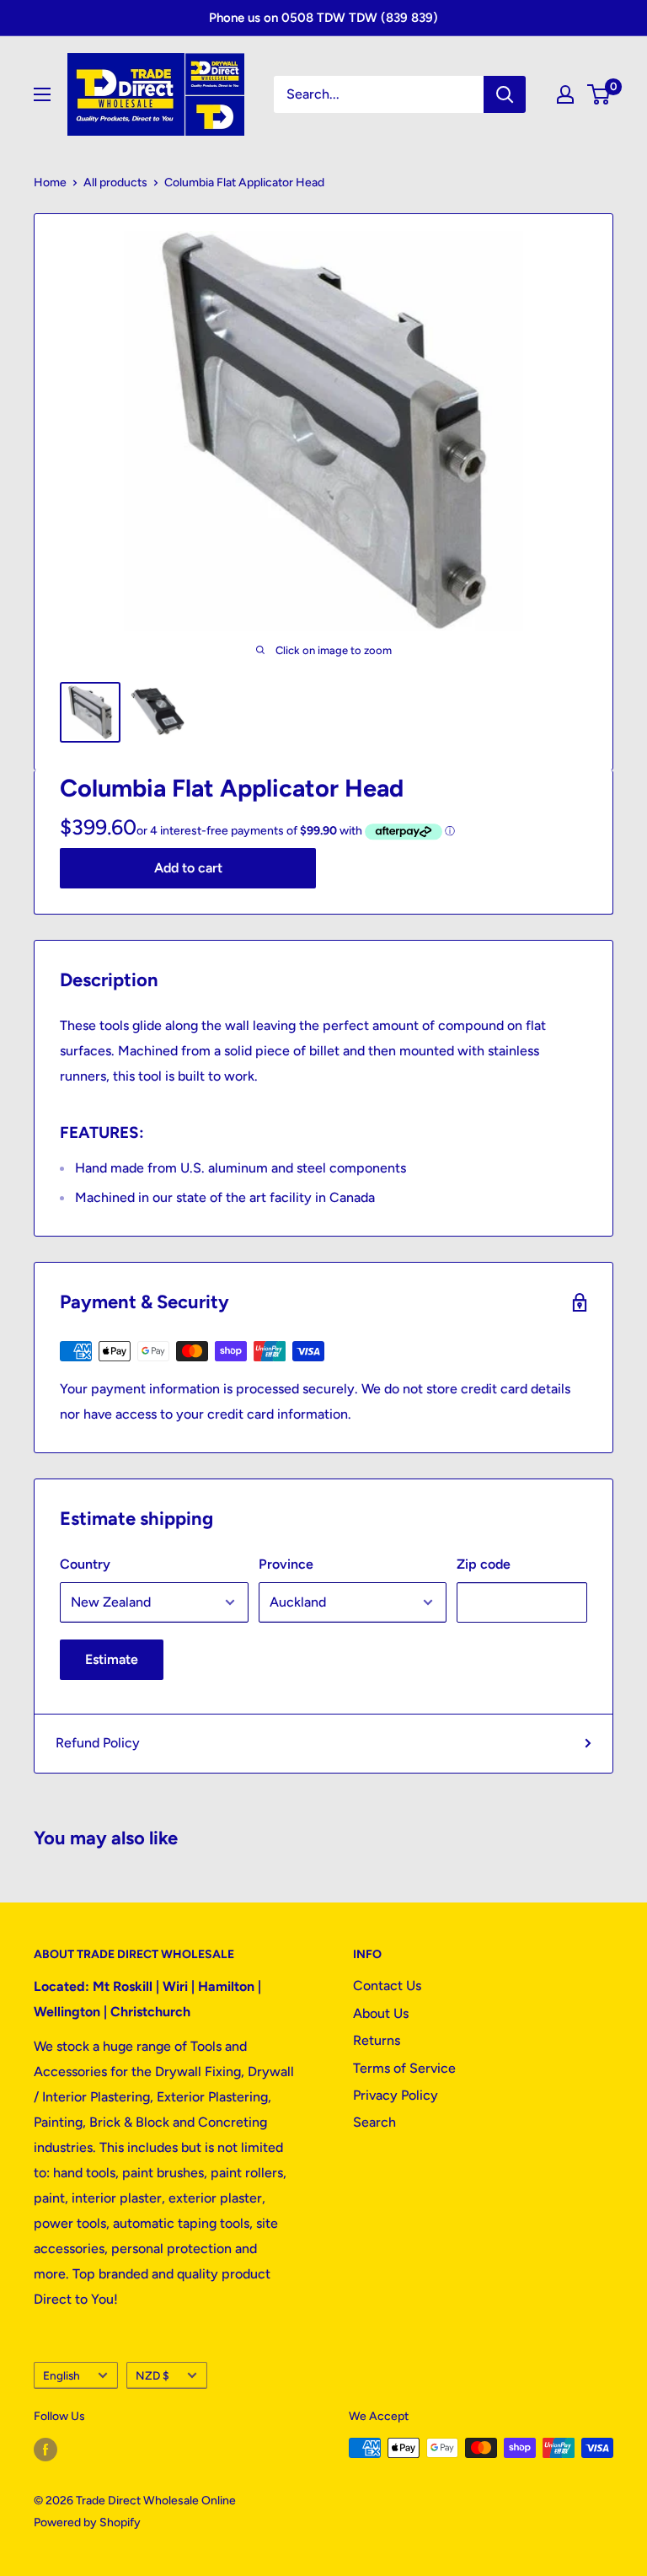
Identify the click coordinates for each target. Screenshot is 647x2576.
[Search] (505, 94)
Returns (377, 2040)
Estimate (112, 1659)
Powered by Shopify (87, 2522)
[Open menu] (42, 94)
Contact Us (387, 1986)
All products (115, 182)
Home (50, 182)
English (61, 2375)
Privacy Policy (396, 2095)
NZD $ (152, 2375)
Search (374, 2122)
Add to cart (188, 868)
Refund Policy (98, 1743)
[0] (599, 94)
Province (286, 1564)
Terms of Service (404, 2068)
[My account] (565, 94)
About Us (381, 2013)
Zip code (484, 1564)
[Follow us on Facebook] (45, 2450)
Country (85, 1564)
